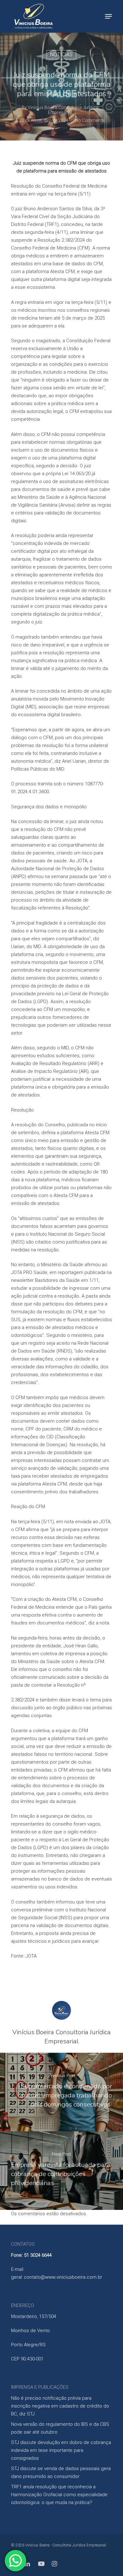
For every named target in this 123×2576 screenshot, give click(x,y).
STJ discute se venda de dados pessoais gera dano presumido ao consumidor (61, 2472)
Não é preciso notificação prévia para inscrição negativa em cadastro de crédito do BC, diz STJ (60, 2406)
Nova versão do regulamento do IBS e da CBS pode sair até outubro (60, 2428)
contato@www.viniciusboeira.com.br (63, 2277)
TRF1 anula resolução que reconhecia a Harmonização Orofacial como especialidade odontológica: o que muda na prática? (59, 2495)
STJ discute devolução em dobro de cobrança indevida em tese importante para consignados (61, 2450)
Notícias (61, 55)
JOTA (31, 1956)
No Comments (90, 120)
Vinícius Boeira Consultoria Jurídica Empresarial (63, 110)
